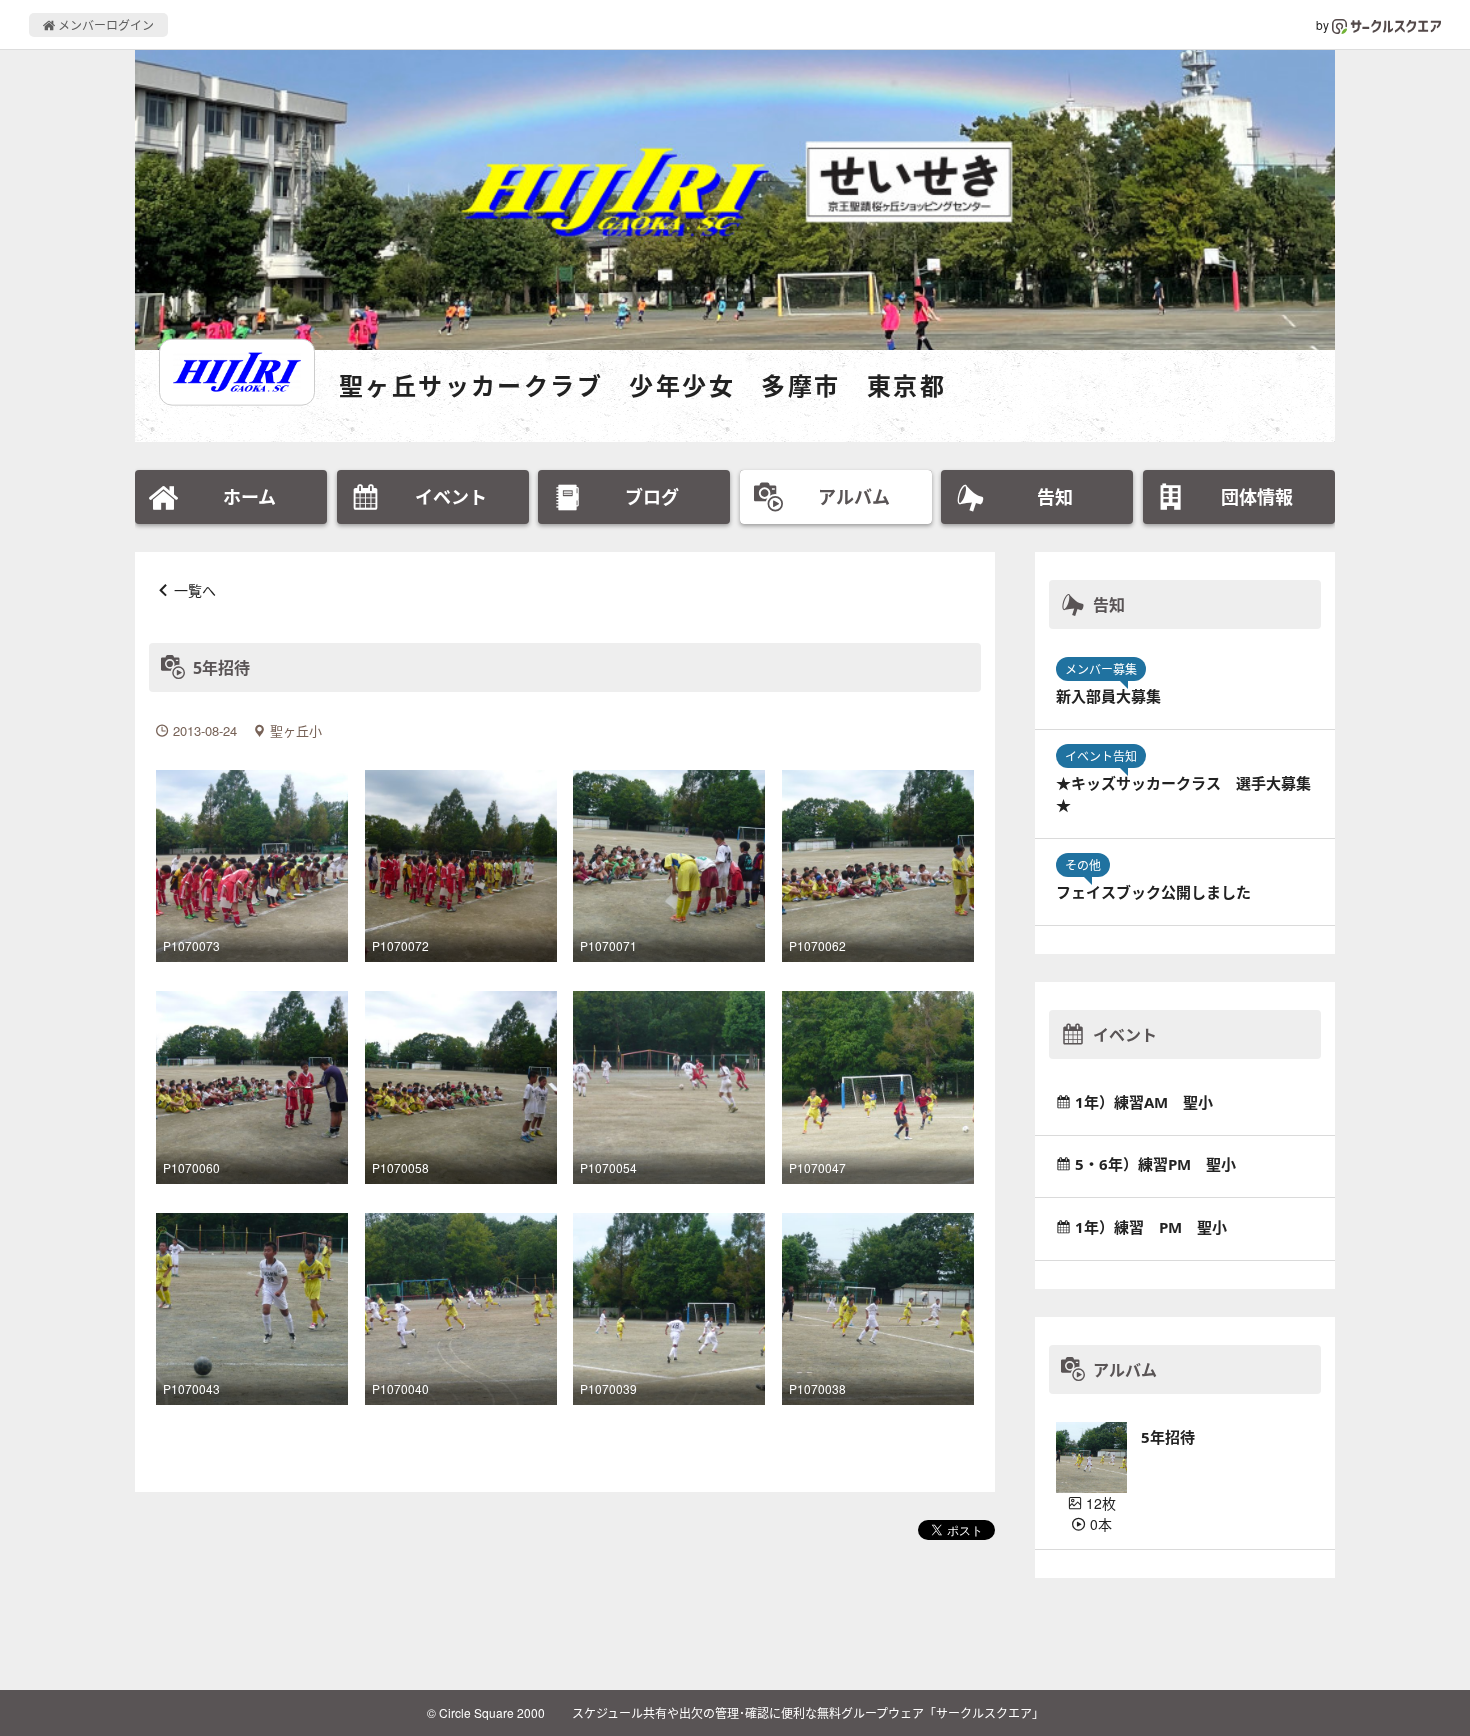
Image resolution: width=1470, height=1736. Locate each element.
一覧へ (195, 590)
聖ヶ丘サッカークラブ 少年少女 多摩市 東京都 (642, 385)
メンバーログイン (104, 24)
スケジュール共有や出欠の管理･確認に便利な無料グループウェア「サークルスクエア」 (808, 1712)
